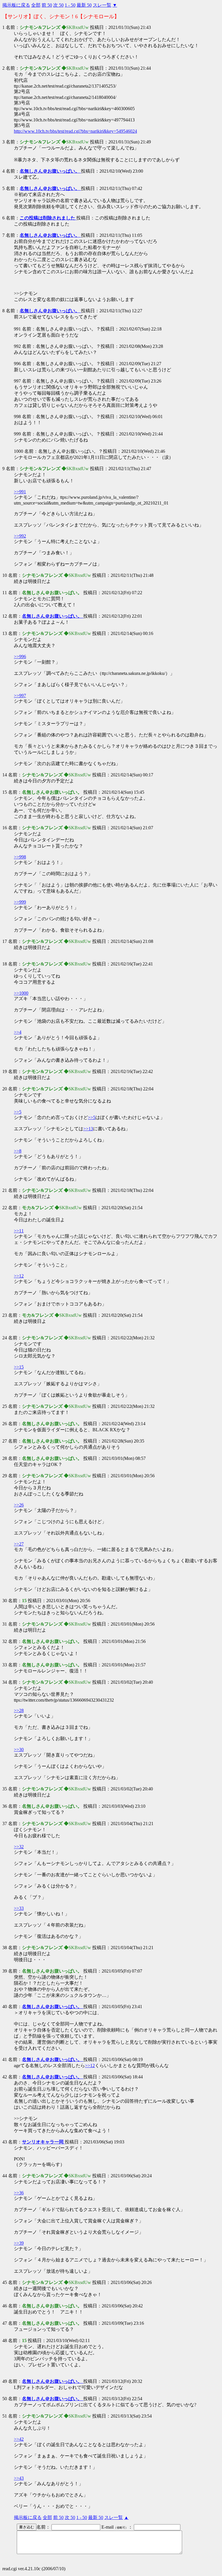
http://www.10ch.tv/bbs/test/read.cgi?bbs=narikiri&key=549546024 (75, 131)
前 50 (47, 5)
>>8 (18, 1151)
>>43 (19, 2478)
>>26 (19, 1505)
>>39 (19, 2243)
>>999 (20, 902)
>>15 (19, 1367)
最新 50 (84, 5)
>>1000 (21, 993)
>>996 (20, 657)
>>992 (20, 536)
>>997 (20, 696)
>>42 (19, 2439)
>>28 (19, 1710)
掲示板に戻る (16, 5)
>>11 (19, 1231)
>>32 (19, 1847)
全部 (36, 5)
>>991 (20, 492)
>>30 (19, 1749)
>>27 (19, 1544)
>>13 (88, 1129)
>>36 (19, 2193)
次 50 (58, 5)
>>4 (18, 1032)
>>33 (19, 1908)
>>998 (20, 857)
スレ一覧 (102, 5)
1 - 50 (70, 5)
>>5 (18, 1112)
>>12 (19, 1276)
